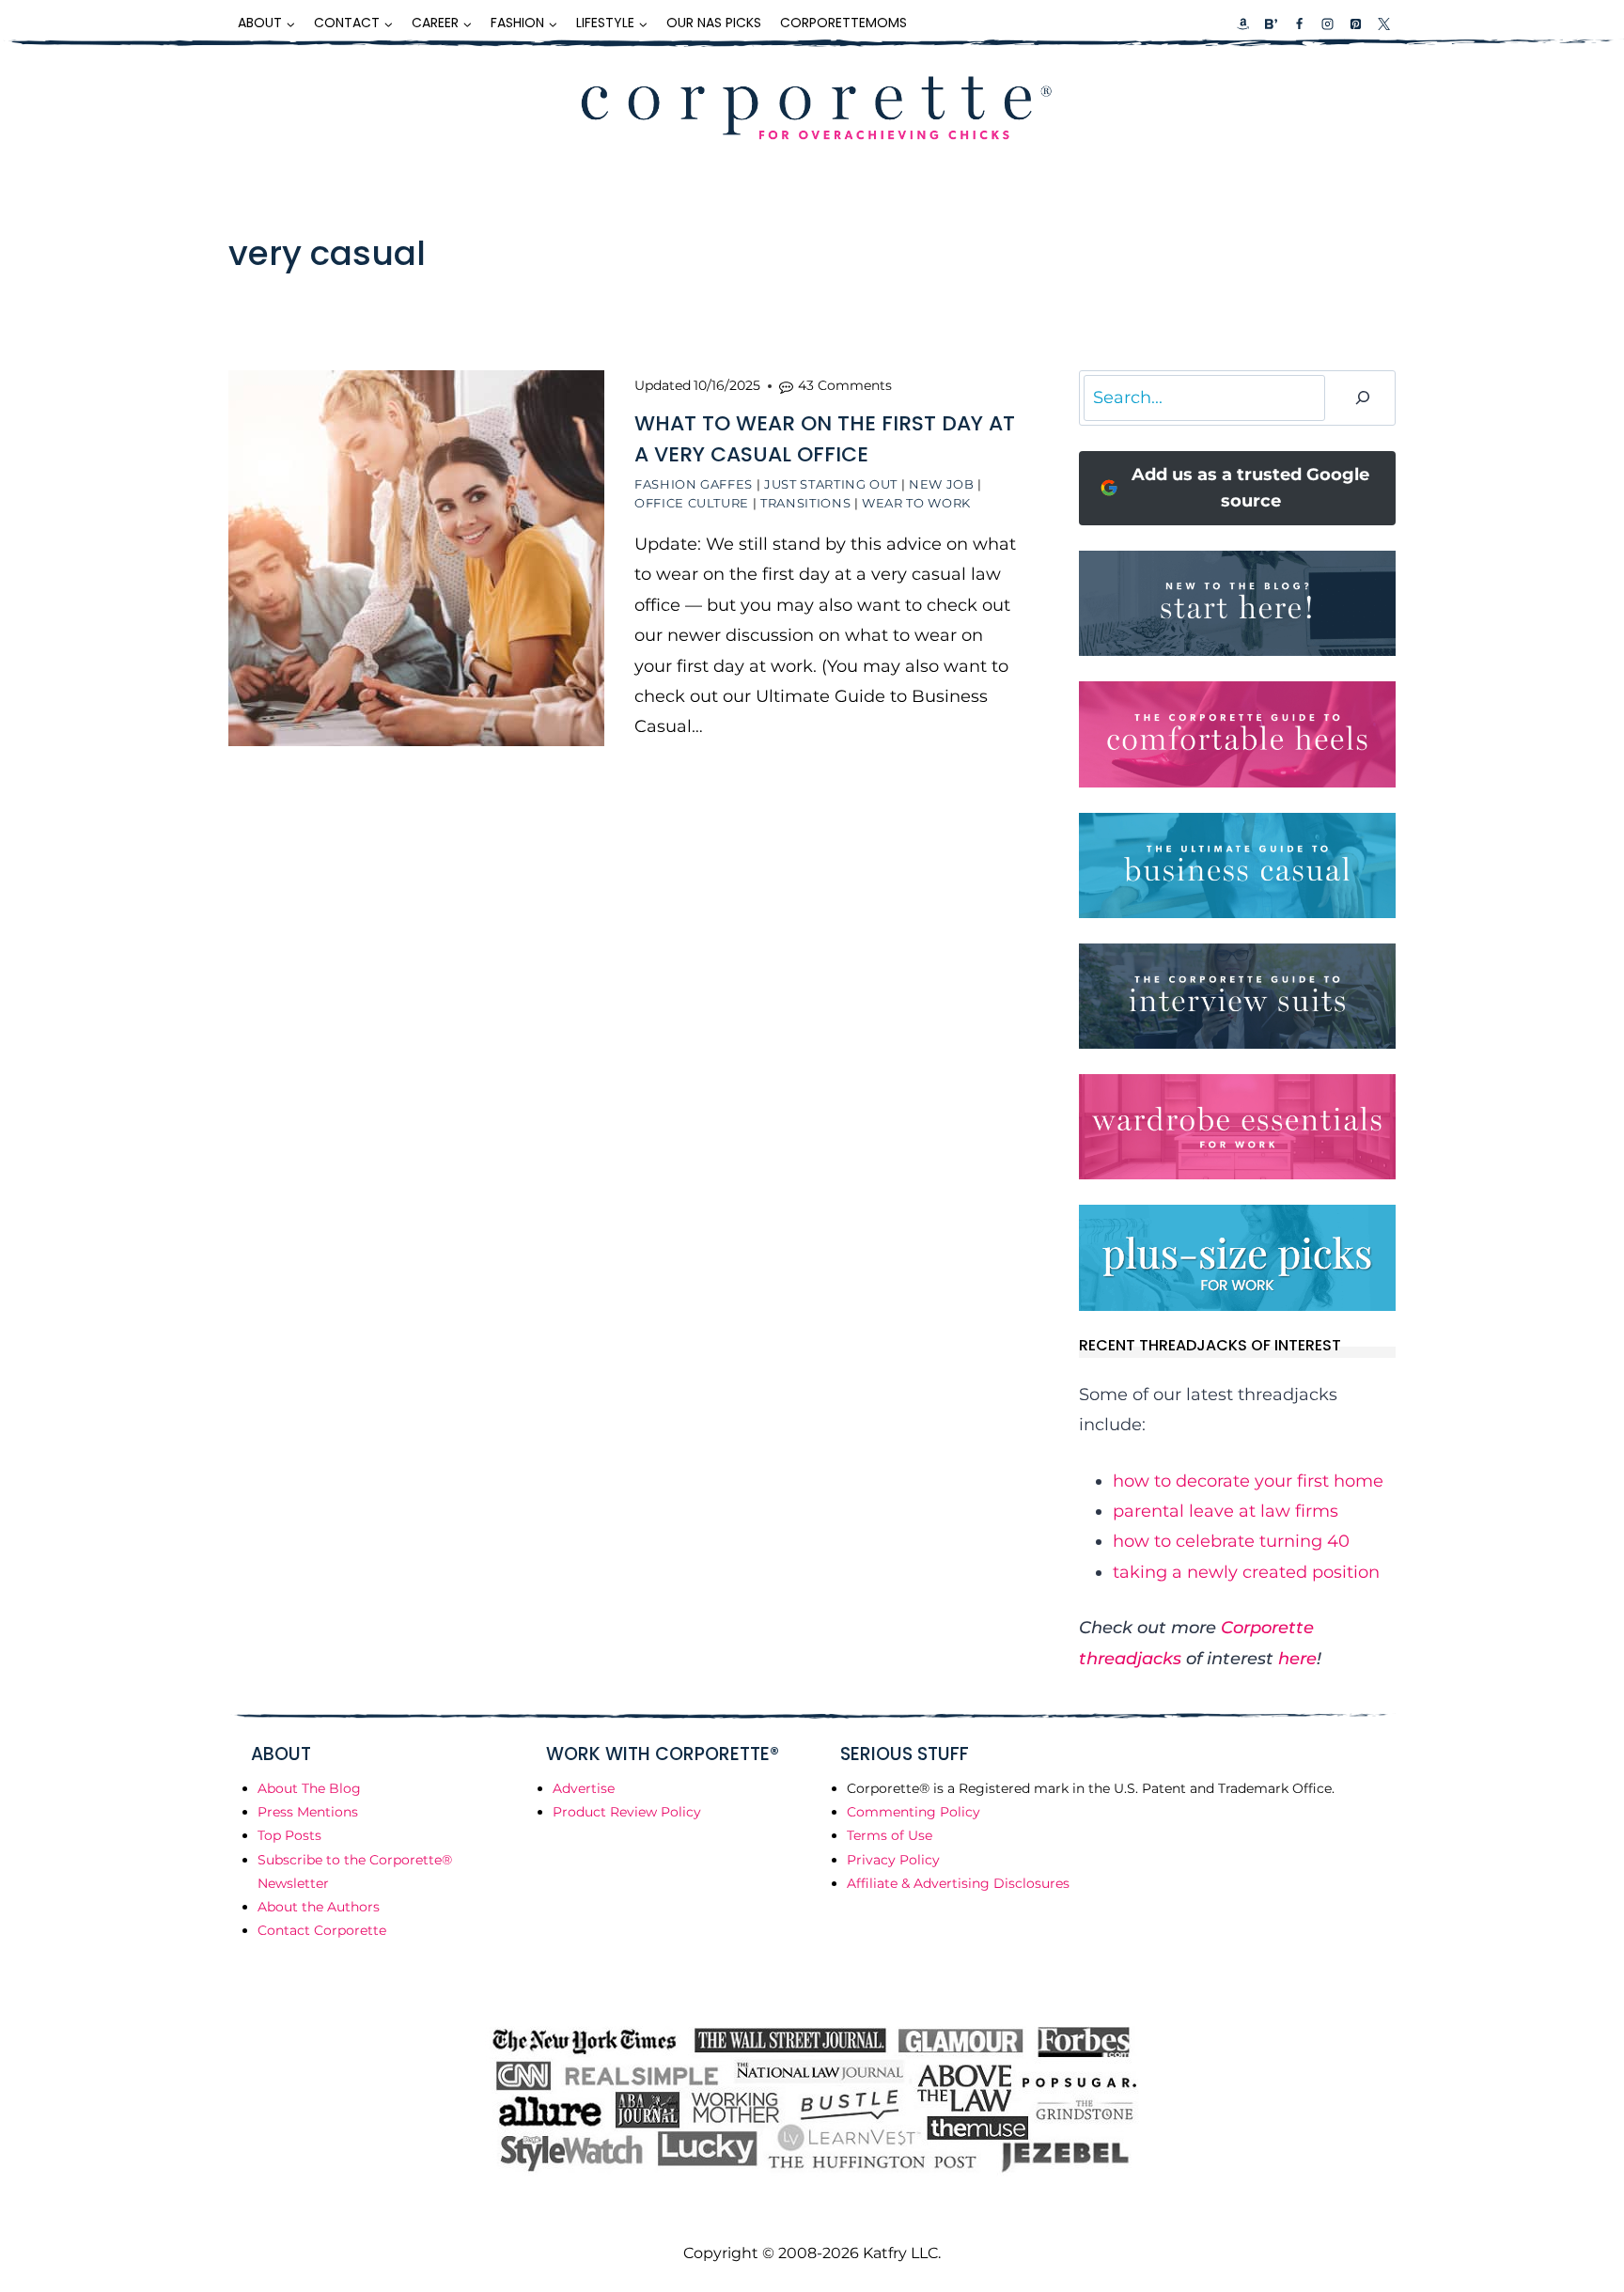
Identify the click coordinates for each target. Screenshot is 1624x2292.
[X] (1383, 23)
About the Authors (319, 1907)
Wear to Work (916, 503)
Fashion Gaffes (694, 484)
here (1297, 1659)
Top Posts (289, 1835)
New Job (942, 484)
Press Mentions (308, 1812)
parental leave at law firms (1226, 1511)
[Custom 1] (1243, 23)
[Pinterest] (1355, 23)
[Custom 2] (1271, 23)
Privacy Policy (893, 1860)
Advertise (584, 1788)
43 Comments (845, 385)
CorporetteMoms (843, 23)
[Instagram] (1327, 23)
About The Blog (309, 1788)
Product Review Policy (627, 1812)
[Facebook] (1299, 23)
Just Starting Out (831, 484)
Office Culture (692, 503)
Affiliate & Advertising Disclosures (958, 1883)
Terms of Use (890, 1835)
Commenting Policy (913, 1812)
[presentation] (416, 558)
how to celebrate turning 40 (1231, 1541)
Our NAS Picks (714, 23)
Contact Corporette (322, 1930)
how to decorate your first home (1248, 1481)
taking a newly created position (1246, 1572)
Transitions (805, 503)
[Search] (1363, 398)
